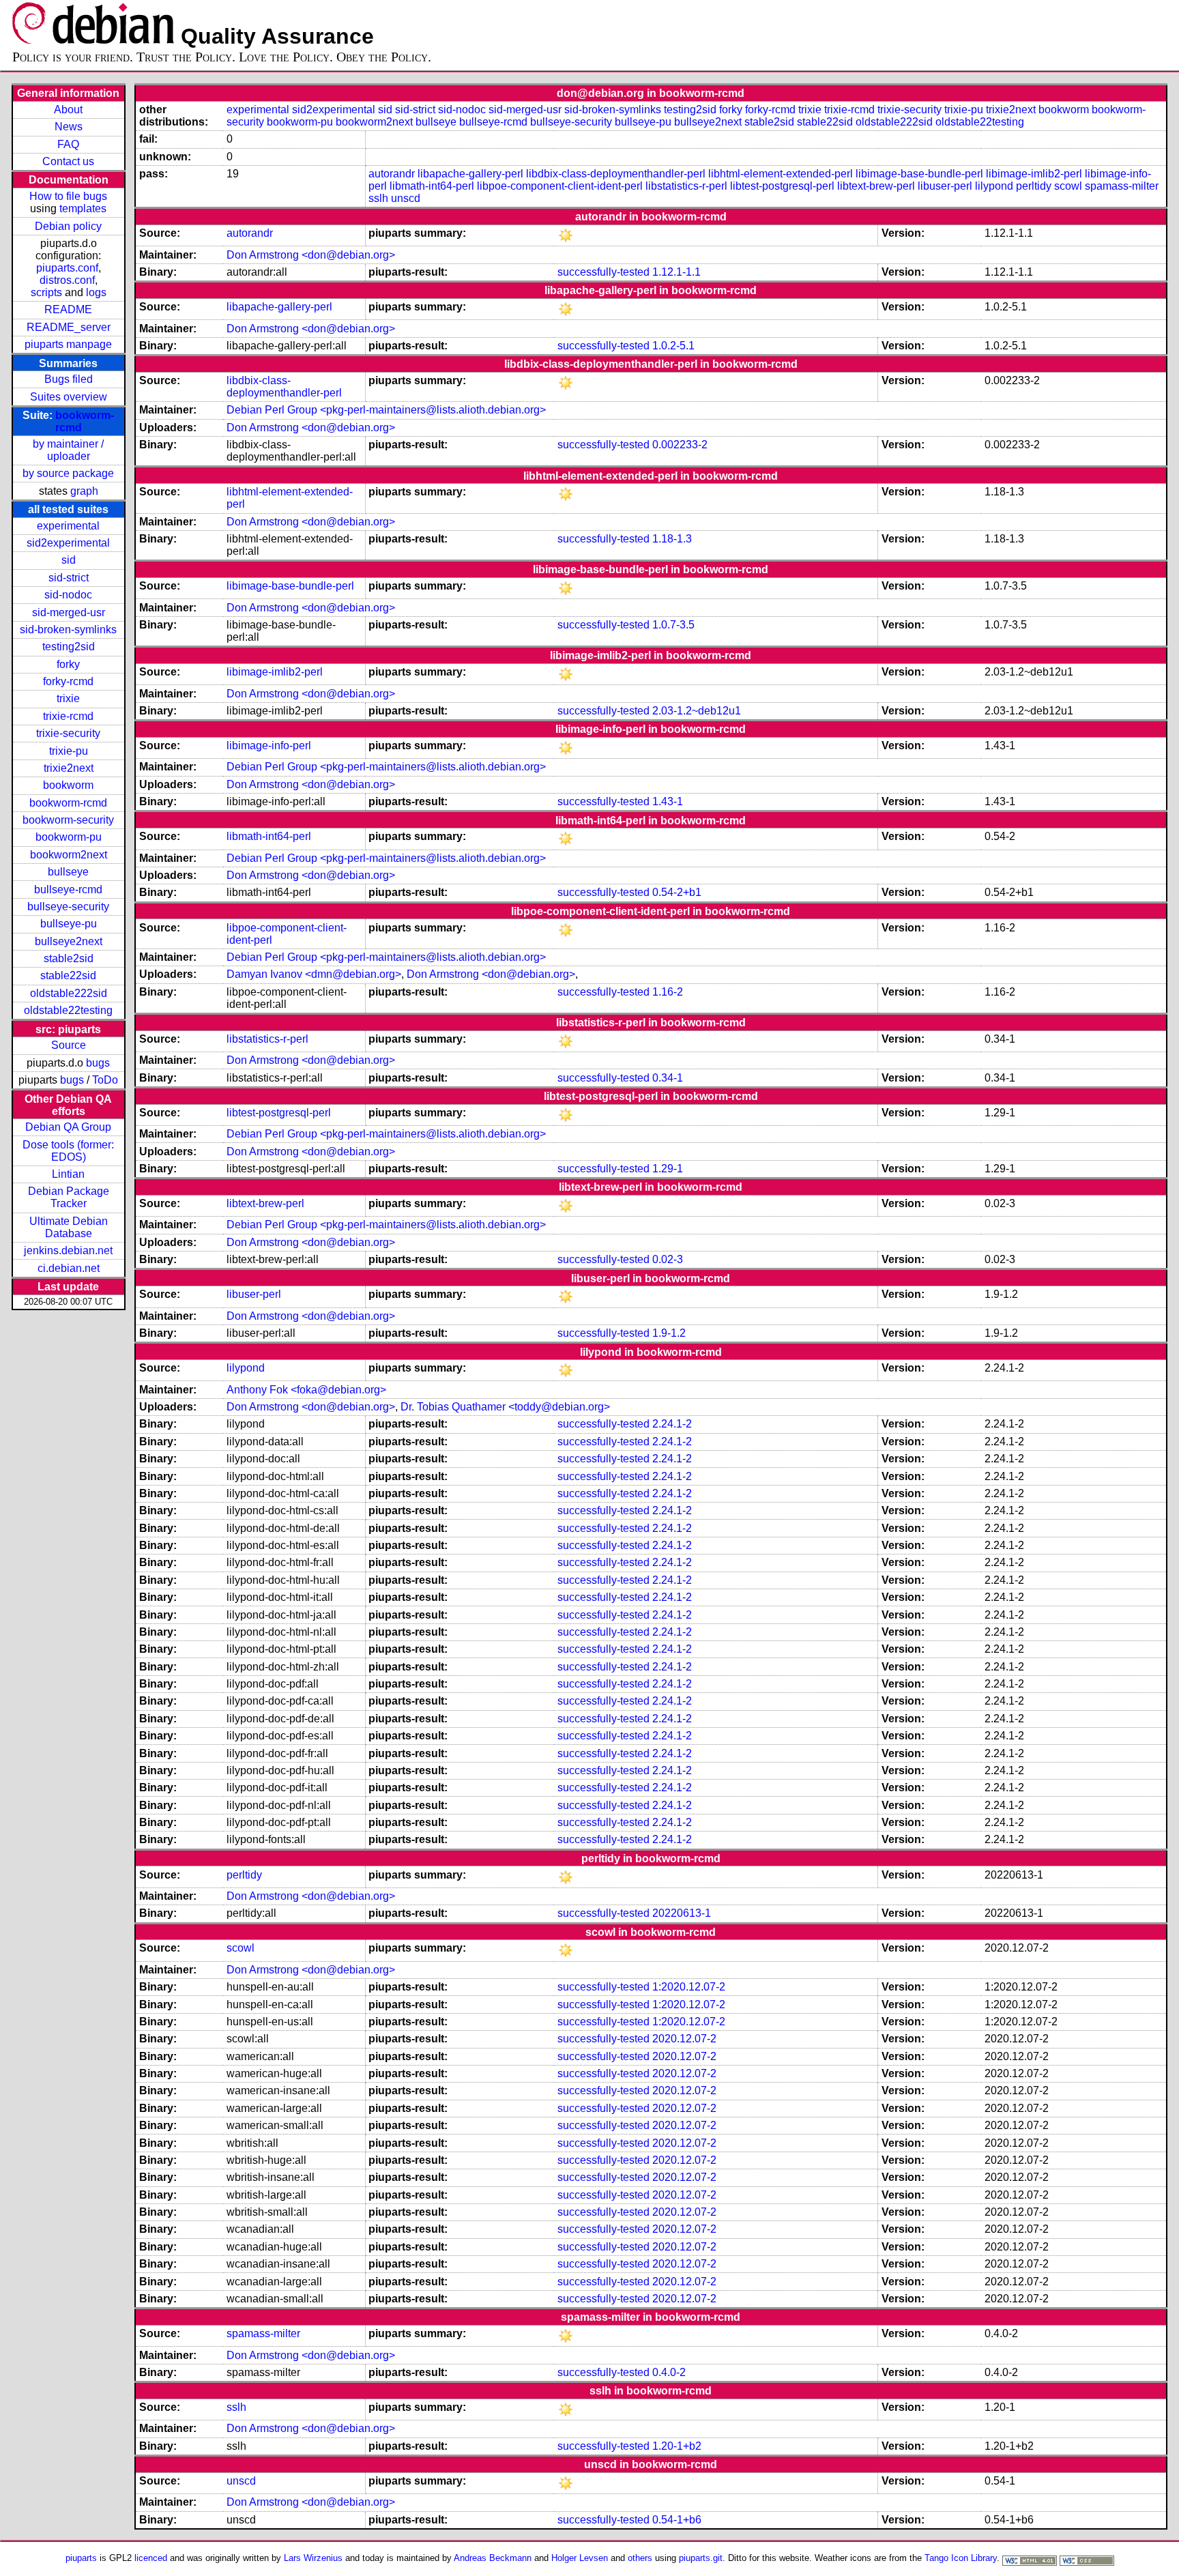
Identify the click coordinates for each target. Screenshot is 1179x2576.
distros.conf (67, 280)
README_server (69, 327)
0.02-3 (668, 1259)
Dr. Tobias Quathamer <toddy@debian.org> (505, 1407)
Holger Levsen (580, 2558)
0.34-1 (668, 1078)
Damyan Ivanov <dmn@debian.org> (314, 974)
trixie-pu (69, 751)
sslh (378, 198)
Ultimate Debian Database (69, 1227)
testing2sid (69, 647)
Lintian (68, 1174)
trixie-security (68, 733)
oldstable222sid (69, 993)
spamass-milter (1122, 186)
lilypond (994, 186)
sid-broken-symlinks (68, 629)
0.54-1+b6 (677, 2520)
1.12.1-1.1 (676, 272)
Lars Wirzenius (313, 2558)
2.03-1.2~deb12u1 (697, 711)
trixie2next (69, 768)
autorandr (392, 174)
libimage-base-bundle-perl (919, 174)
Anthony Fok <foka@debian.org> (306, 1390)
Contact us (68, 161)
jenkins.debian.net (68, 1250)
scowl (1068, 186)
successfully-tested (603, 272)
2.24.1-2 (672, 1424)
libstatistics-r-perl (686, 186)
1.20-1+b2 (677, 2446)
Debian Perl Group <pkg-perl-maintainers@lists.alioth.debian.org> (386, 410)
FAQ (68, 144)
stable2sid (69, 958)
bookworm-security (68, 820)
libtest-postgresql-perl (782, 186)
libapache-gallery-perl (470, 174)
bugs (98, 1063)
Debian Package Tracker (69, 1197)
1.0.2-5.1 (673, 346)
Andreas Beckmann (493, 2558)
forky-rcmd (68, 681)
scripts (46, 292)
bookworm (68, 785)
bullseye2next (69, 941)
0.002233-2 (680, 445)
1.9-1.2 (669, 1333)
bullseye (68, 872)
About (68, 110)
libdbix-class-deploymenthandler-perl (616, 174)
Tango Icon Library (961, 2558)
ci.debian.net (69, 1268)
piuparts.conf (67, 268)
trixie (68, 698)
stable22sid (68, 975)
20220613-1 (682, 1913)
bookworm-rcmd (68, 803)
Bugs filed (69, 379)
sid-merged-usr (69, 612)
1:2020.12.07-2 (689, 1987)
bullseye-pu (69, 924)
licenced (151, 2558)
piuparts (81, 2558)
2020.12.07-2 (684, 2039)
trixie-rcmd (68, 716)
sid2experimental (68, 543)
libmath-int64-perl (432, 186)
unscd (406, 198)
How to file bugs (68, 196)
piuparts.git (701, 2558)
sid (69, 560)
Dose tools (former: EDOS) (68, 1151)
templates (83, 208)
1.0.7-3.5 (673, 625)
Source (69, 1045)
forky (68, 664)
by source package (68, 473)
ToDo (105, 1080)
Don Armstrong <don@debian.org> (311, 255)
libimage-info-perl (269, 746)
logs (96, 292)
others (640, 2558)
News (69, 127)
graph (84, 491)
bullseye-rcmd (68, 889)
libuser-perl (945, 186)
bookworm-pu (69, 837)
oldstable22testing (68, 1010)
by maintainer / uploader (68, 450)
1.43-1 (668, 801)
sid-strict (69, 578)
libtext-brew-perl (876, 186)
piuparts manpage (68, 344)
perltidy (1034, 186)
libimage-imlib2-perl (1034, 174)
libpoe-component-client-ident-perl (560, 186)
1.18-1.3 (672, 539)
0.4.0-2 (669, 2372)
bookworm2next (69, 855)
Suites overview (69, 397)
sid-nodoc (68, 595)
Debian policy (68, 226)
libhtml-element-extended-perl (781, 174)
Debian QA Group (68, 1127)
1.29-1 (668, 1169)
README (68, 309)
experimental (68, 526)
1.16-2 (668, 992)
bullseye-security (68, 907)
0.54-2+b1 (677, 892)
